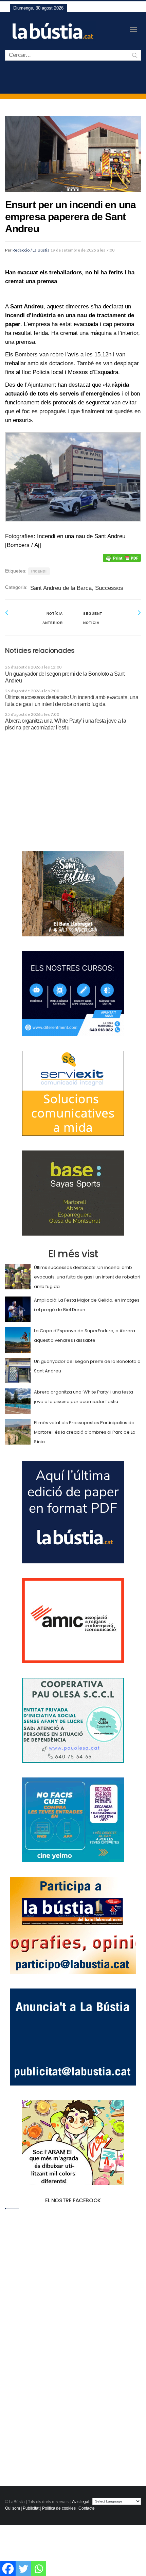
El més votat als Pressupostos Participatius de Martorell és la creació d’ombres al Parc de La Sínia (85, 1432)
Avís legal (81, 2502)
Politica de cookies (59, 2508)
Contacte (87, 2508)
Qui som (13, 2508)
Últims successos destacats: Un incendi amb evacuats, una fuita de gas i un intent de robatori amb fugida (87, 1277)
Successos (109, 588)
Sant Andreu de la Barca (61, 588)
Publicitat (31, 2508)
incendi (39, 571)
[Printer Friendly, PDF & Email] (122, 558)
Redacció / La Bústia (31, 250)
